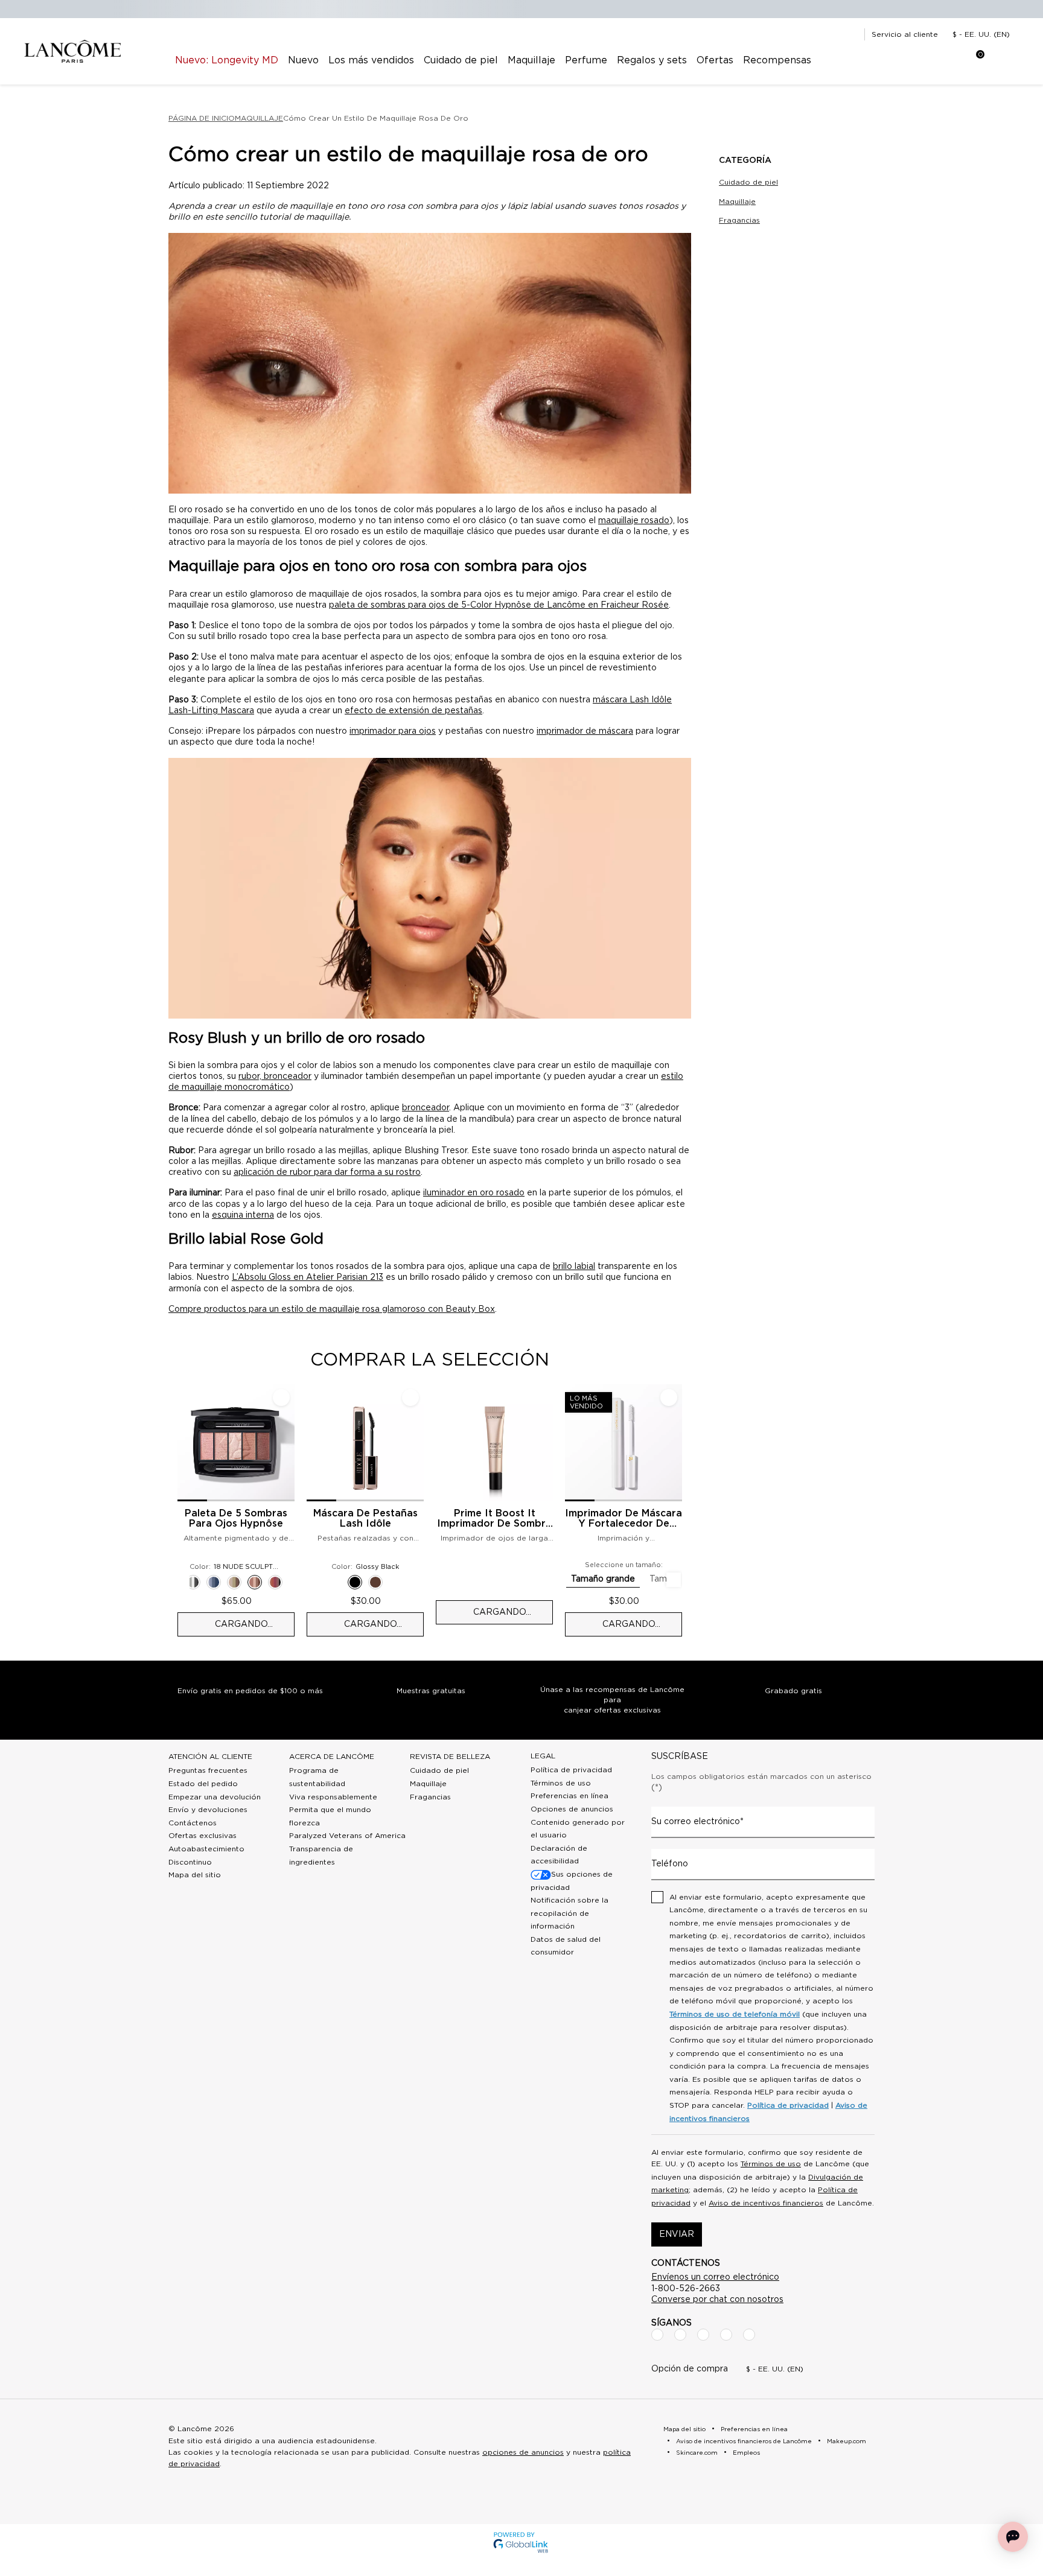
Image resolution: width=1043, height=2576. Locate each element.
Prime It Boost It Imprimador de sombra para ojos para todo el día (494, 1519)
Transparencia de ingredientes (321, 1856)
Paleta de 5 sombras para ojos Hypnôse (236, 1519)
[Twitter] (703, 2335)
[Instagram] (680, 2335)
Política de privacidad (571, 1770)
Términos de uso (561, 1783)
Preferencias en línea (569, 1796)
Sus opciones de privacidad (572, 1881)
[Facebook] (657, 2335)
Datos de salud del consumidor (566, 1946)
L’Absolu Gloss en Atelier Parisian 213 (308, 1277)
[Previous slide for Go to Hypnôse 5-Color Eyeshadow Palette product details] (185, 1443)
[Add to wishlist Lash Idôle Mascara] (410, 1398)
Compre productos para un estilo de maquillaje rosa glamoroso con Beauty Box (332, 1309)
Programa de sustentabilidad (317, 1777)
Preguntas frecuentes (208, 1770)
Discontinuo (190, 1862)
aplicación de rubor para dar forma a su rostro (327, 1172)
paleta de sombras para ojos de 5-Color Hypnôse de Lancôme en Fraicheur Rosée (499, 605)
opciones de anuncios (523, 2452)
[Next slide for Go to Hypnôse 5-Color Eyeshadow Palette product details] (287, 1443)
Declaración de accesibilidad (559, 1855)
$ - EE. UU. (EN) (981, 34)
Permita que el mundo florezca (330, 1816)
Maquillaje (737, 202)
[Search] (902, 60)
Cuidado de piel (748, 182)
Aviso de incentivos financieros (766, 2203)
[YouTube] (726, 2335)
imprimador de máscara (585, 731)
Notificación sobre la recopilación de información (569, 1913)
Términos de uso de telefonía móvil (735, 2014)
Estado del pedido (203, 1784)
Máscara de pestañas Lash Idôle (365, 1519)
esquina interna (243, 1215)
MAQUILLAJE (259, 118)
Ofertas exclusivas (203, 1836)
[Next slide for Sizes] (674, 1580)
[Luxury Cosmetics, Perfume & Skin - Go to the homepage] (72, 52)
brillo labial (574, 1267)
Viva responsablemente (333, 1797)
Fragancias (739, 220)
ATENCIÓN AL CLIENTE (210, 1757)
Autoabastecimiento (206, 1849)
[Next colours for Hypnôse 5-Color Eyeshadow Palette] (290, 1582)
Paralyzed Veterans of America (347, 1836)
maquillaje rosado (634, 521)
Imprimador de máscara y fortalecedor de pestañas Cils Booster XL (624, 1519)
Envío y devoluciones (208, 1810)
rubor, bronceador (275, 1077)
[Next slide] (692, 1510)
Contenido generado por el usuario (578, 1829)
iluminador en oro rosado (474, 1193)
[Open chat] (1013, 2537)
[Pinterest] (749, 2335)
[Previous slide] (168, 1510)
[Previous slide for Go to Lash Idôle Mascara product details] (314, 1443)
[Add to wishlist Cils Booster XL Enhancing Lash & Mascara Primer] (669, 1398)
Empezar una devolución (215, 1797)
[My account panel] (932, 60)
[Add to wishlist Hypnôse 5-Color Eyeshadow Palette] (281, 1398)
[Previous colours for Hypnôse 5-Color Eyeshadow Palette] (182, 1582)
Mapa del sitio (195, 1875)
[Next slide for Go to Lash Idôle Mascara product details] (416, 1443)
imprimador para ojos (393, 731)
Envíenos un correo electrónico (715, 2277)
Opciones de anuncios (572, 1809)
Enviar (677, 2234)
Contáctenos (193, 1823)
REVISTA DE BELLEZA (450, 1757)
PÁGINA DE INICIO (202, 118)
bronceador (426, 1108)
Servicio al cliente (905, 34)
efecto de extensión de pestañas (413, 711)
